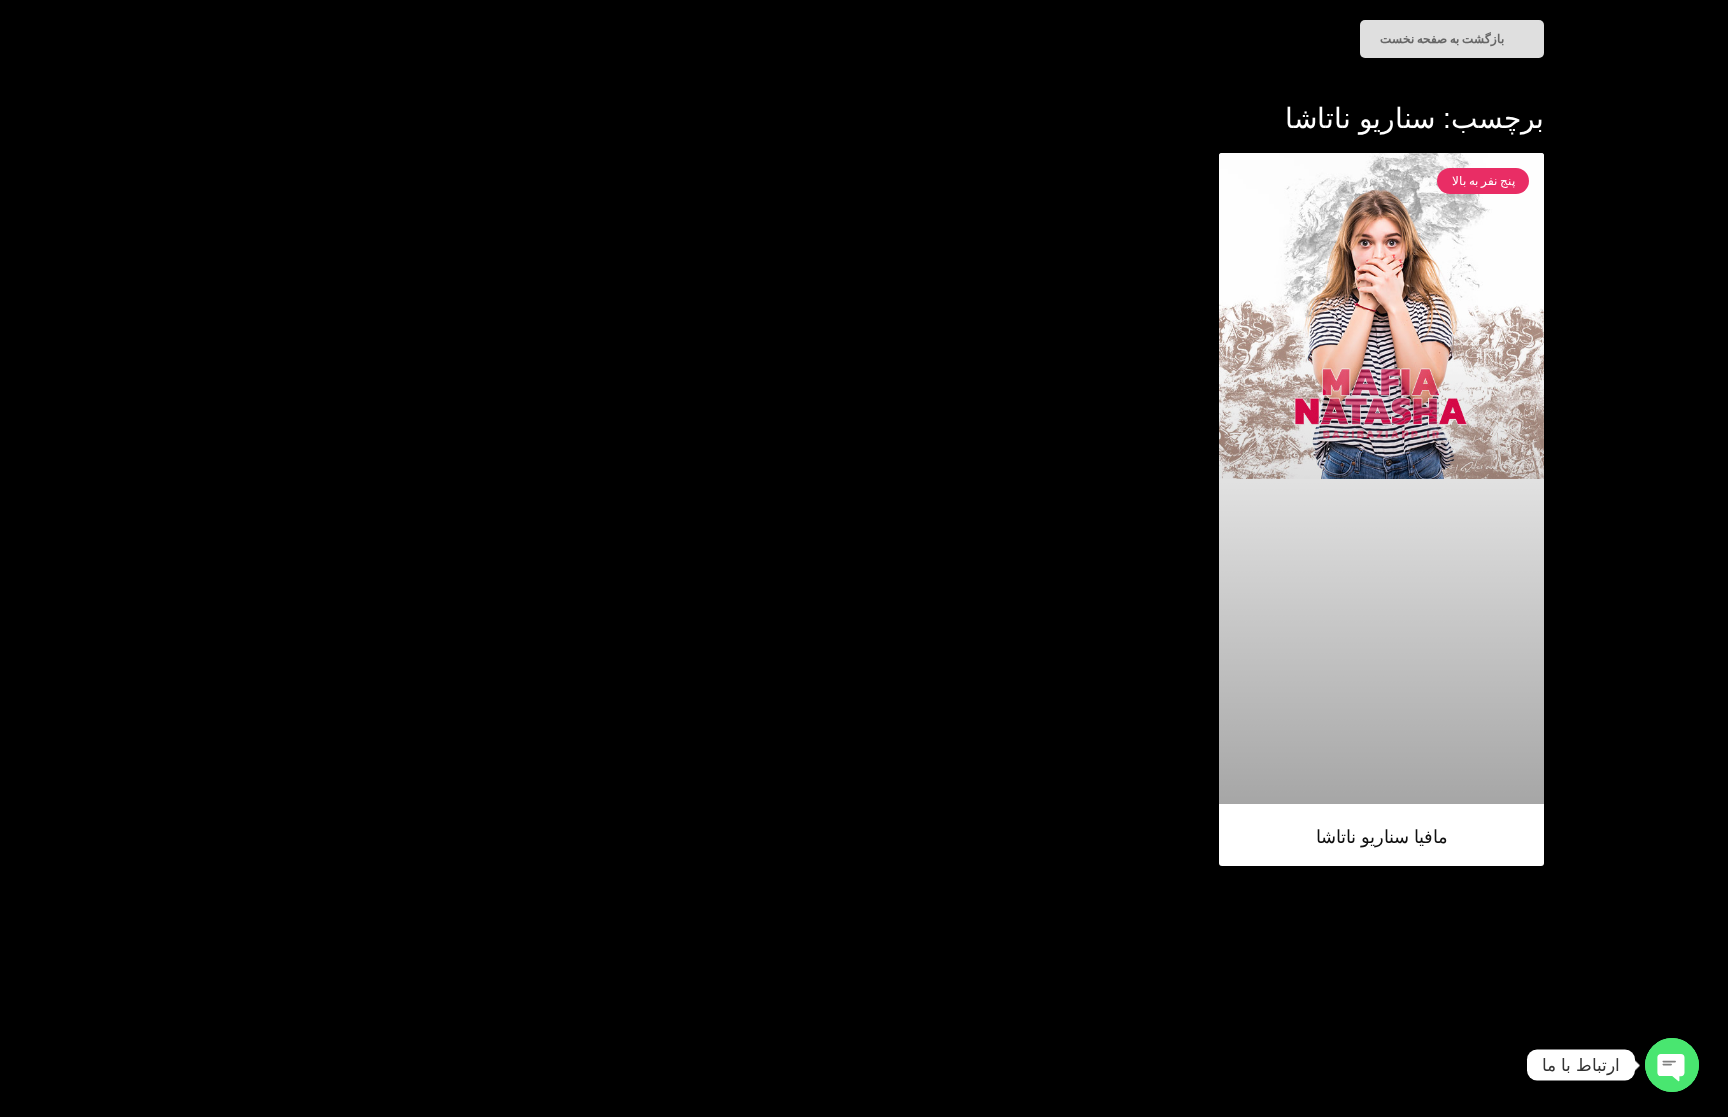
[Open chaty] (1672, 1065)
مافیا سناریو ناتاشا (1382, 837)
